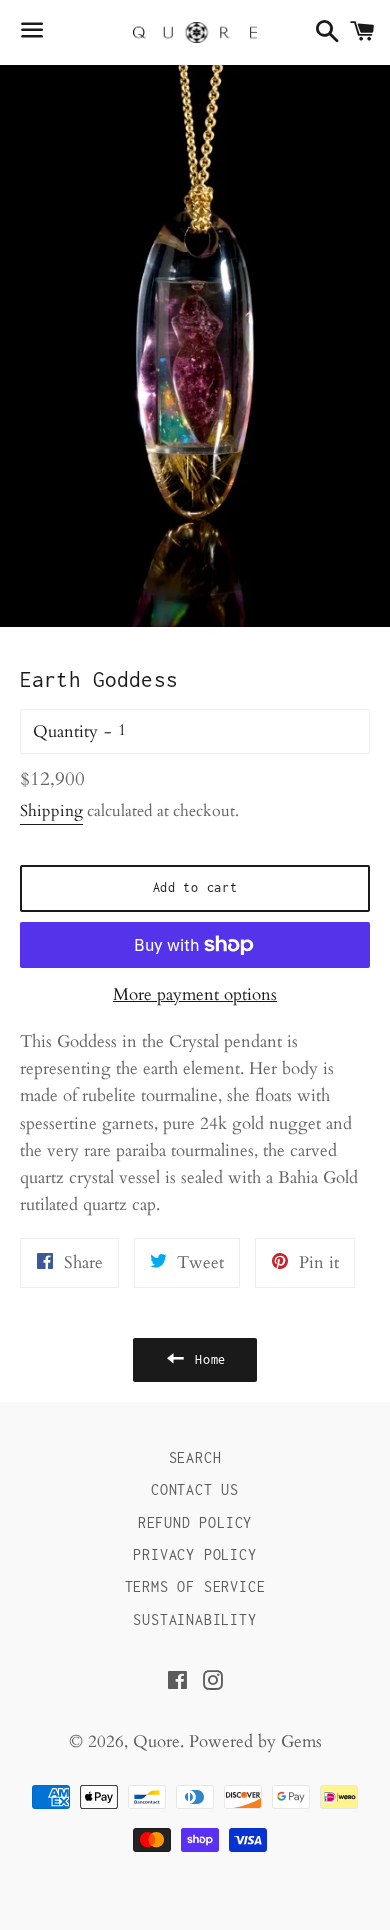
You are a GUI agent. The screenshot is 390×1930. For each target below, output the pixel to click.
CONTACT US (195, 1489)
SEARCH (195, 1457)
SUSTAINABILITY (194, 1619)
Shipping (51, 811)
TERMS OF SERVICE (195, 1586)
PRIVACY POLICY (194, 1554)
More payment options (195, 994)
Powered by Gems (255, 1741)
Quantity (65, 731)
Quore (156, 1741)
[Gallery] (195, 346)
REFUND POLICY (195, 1522)
